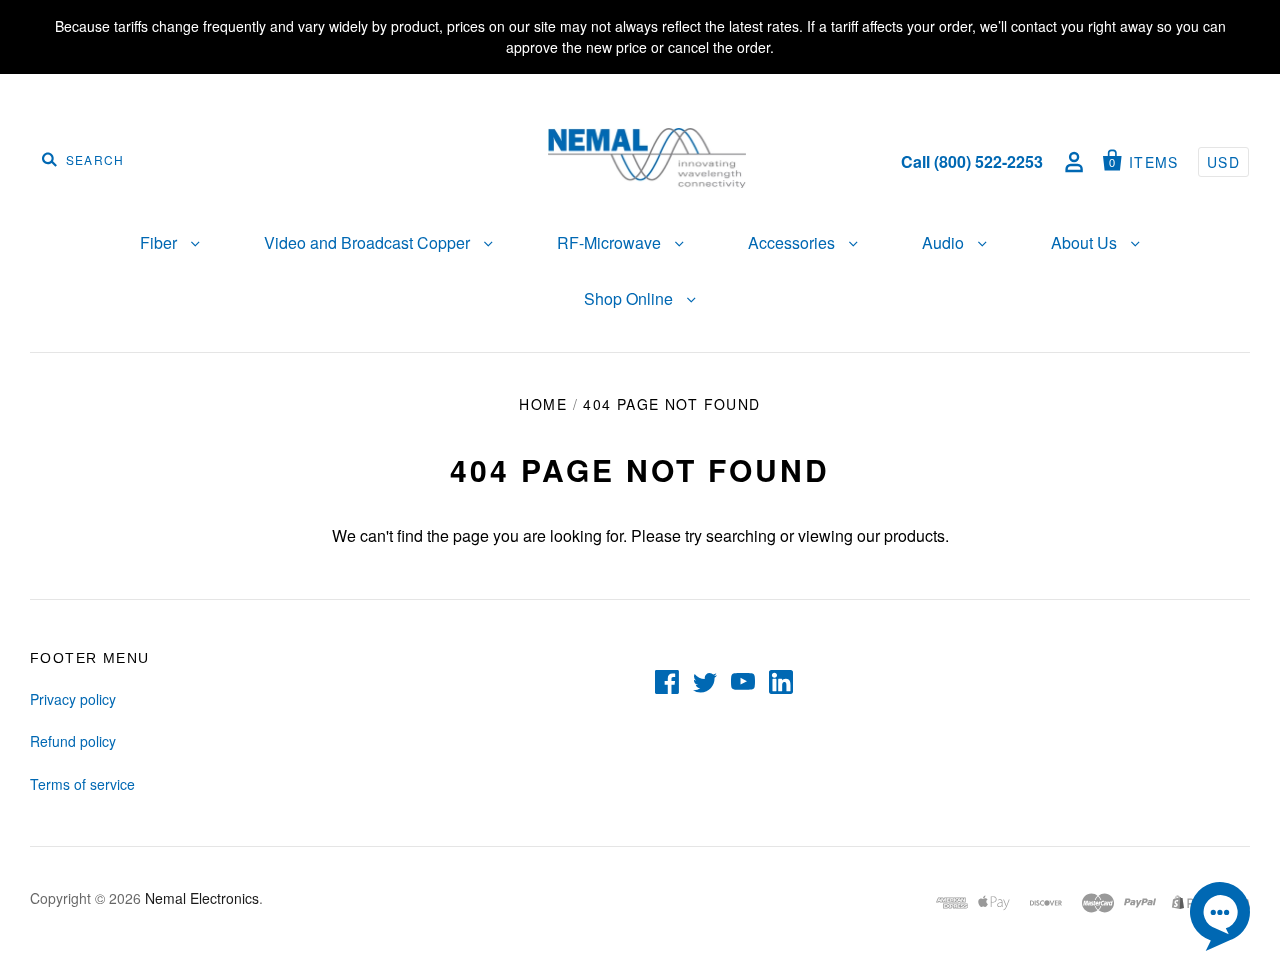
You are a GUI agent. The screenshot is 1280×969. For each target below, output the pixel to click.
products (914, 535)
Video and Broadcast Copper (369, 242)
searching (741, 535)
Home (543, 404)
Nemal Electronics (202, 898)
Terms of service (82, 784)
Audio (945, 242)
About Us (1086, 242)
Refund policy (73, 741)
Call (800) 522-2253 (972, 161)
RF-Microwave (611, 242)
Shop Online (630, 298)
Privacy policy (73, 699)
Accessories (793, 242)
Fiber (160, 242)
